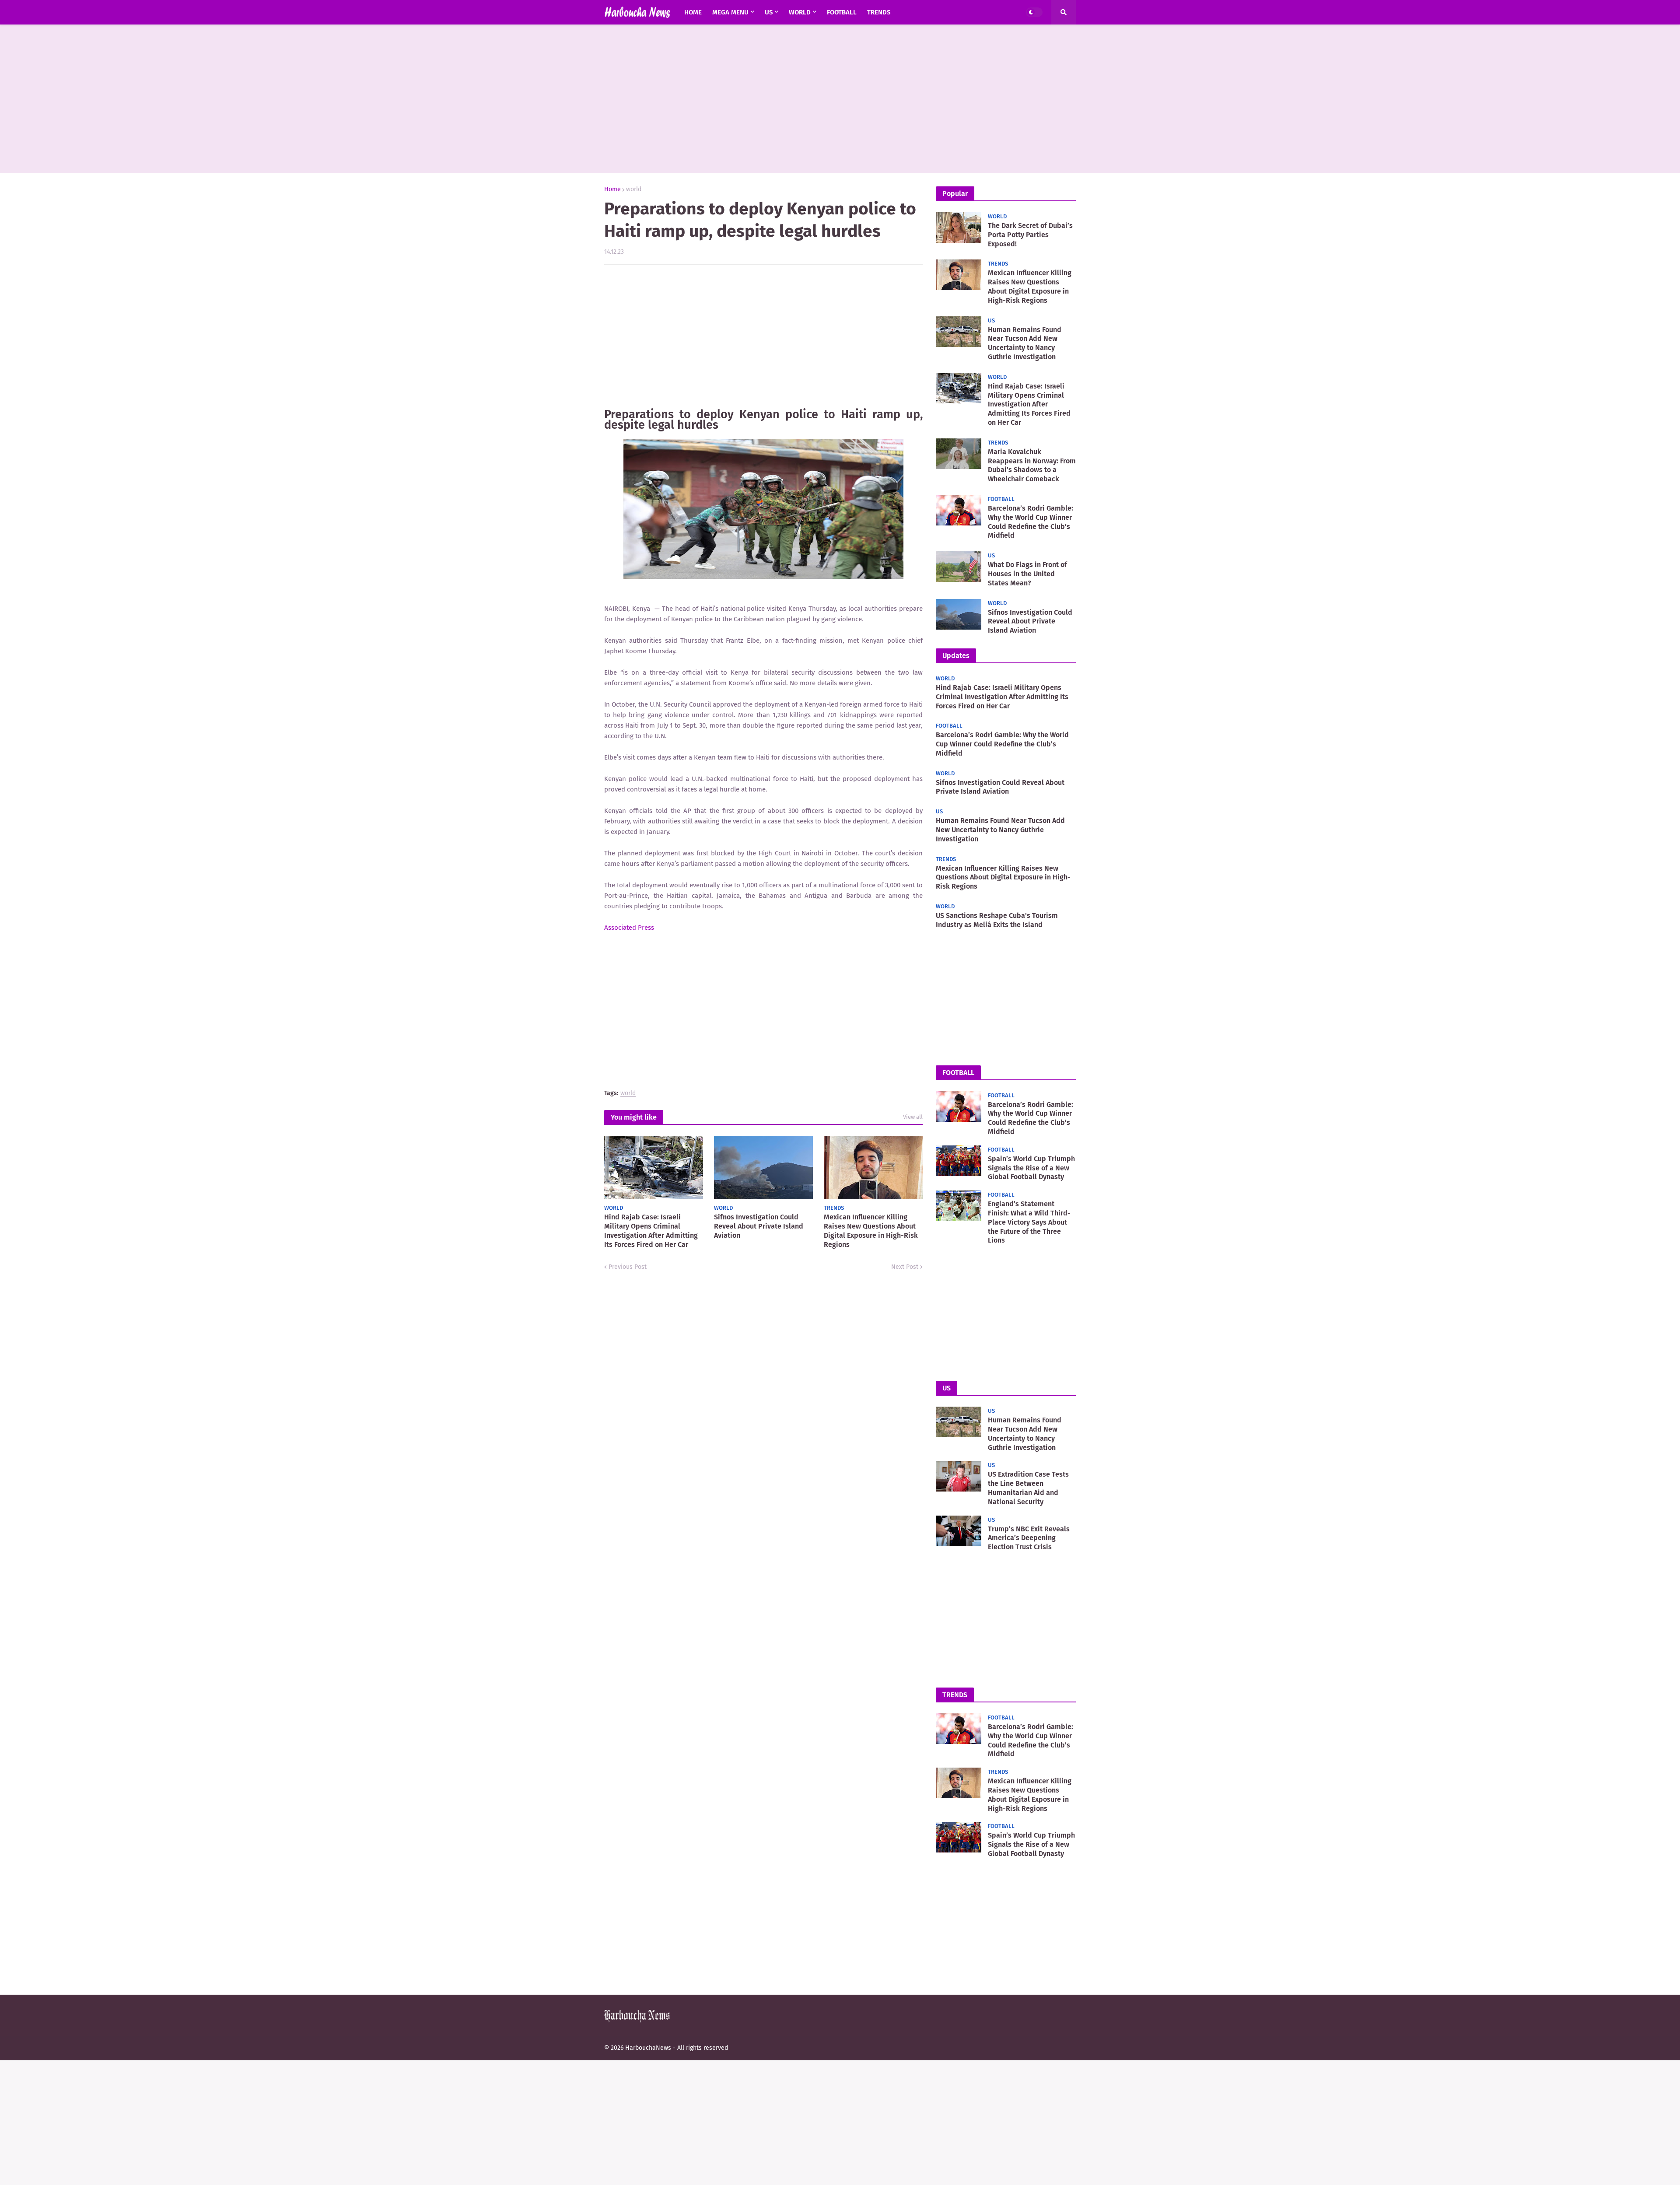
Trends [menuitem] (879, 12)
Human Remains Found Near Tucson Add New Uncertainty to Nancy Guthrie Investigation (1025, 343)
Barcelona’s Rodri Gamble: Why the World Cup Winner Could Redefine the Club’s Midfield (1031, 522)
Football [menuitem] (842, 12)
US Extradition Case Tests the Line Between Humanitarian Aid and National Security (1028, 1488)
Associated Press (629, 928)
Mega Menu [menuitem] (730, 12)
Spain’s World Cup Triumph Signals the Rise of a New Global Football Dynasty (1031, 1168)
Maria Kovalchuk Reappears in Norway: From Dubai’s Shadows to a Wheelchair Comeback (1032, 465)
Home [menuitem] (693, 12)
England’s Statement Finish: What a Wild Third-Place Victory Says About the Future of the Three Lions (1029, 1222)
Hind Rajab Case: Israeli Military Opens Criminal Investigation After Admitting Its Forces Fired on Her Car (651, 1231)
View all (913, 1117)
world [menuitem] (800, 12)
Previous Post (628, 1267)
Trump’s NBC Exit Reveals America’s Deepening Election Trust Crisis (1029, 1538)
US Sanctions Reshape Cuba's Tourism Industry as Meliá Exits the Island (997, 920)
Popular (955, 194)
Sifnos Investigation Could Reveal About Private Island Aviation (759, 1226)
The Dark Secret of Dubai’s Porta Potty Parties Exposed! (1030, 235)
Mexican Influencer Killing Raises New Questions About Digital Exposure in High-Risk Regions (871, 1231)
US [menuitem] (769, 12)
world (634, 189)
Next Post (905, 1267)
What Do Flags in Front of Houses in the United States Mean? (1027, 574)
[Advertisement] (840, 99)
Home (612, 189)
